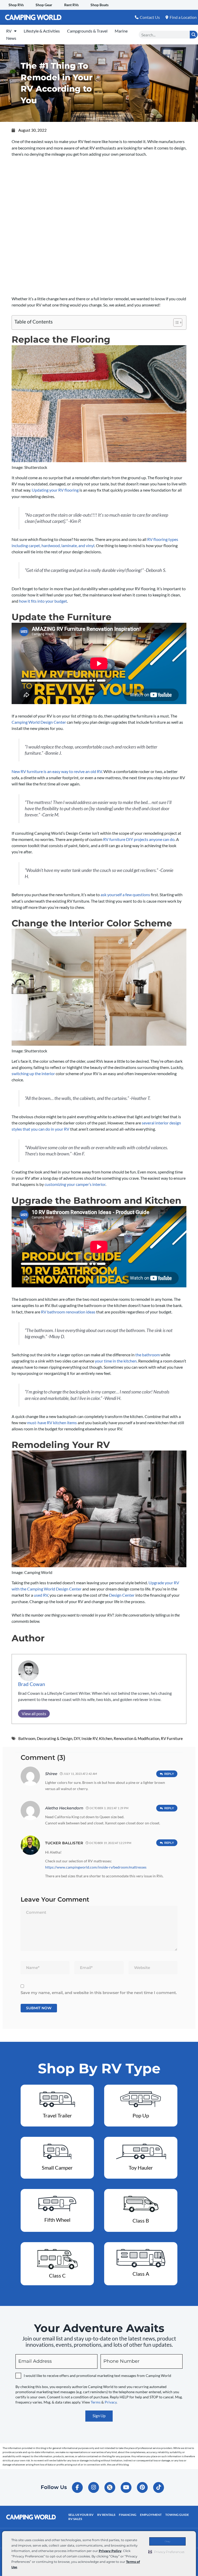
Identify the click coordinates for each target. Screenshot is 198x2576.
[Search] (194, 35)
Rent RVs (71, 5)
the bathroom (148, 1355)
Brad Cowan (32, 1684)
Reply (169, 1774)
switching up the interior (33, 1073)
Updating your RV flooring (55, 490)
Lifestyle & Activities (42, 31)
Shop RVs (16, 5)
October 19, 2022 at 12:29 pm (110, 1843)
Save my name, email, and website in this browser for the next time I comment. (99, 1993)
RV (9, 31)
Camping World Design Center (39, 722)
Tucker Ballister (64, 1843)
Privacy (111, 2402)
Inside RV (89, 1738)
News (11, 38)
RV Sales (75, 2519)
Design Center (122, 1595)
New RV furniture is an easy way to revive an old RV (57, 771)
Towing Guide (177, 2515)
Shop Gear (44, 5)
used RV (41, 1595)
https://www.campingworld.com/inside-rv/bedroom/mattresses (96, 1867)
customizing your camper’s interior (75, 1184)
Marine (121, 31)
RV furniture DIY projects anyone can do (139, 839)
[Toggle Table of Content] (175, 322)
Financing (128, 2515)
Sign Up (99, 2416)
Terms (96, 2402)
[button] (166, 2552)
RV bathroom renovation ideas (68, 1312)
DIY (77, 1738)
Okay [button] (167, 2541)
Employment (151, 2515)
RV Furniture (172, 1738)
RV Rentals (106, 2515)
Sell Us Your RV (81, 2515)
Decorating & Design (55, 1738)
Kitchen (106, 1738)
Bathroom (27, 1738)
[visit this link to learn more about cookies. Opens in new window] (19, 2568)
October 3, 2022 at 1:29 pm (109, 1808)
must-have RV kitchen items (52, 1423)
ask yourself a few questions (125, 895)
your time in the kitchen (116, 1361)
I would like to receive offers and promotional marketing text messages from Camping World (97, 2376)
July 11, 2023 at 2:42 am (80, 1774)
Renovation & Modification (137, 1738)
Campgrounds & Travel (87, 31)
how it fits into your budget (43, 601)
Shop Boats (100, 5)
